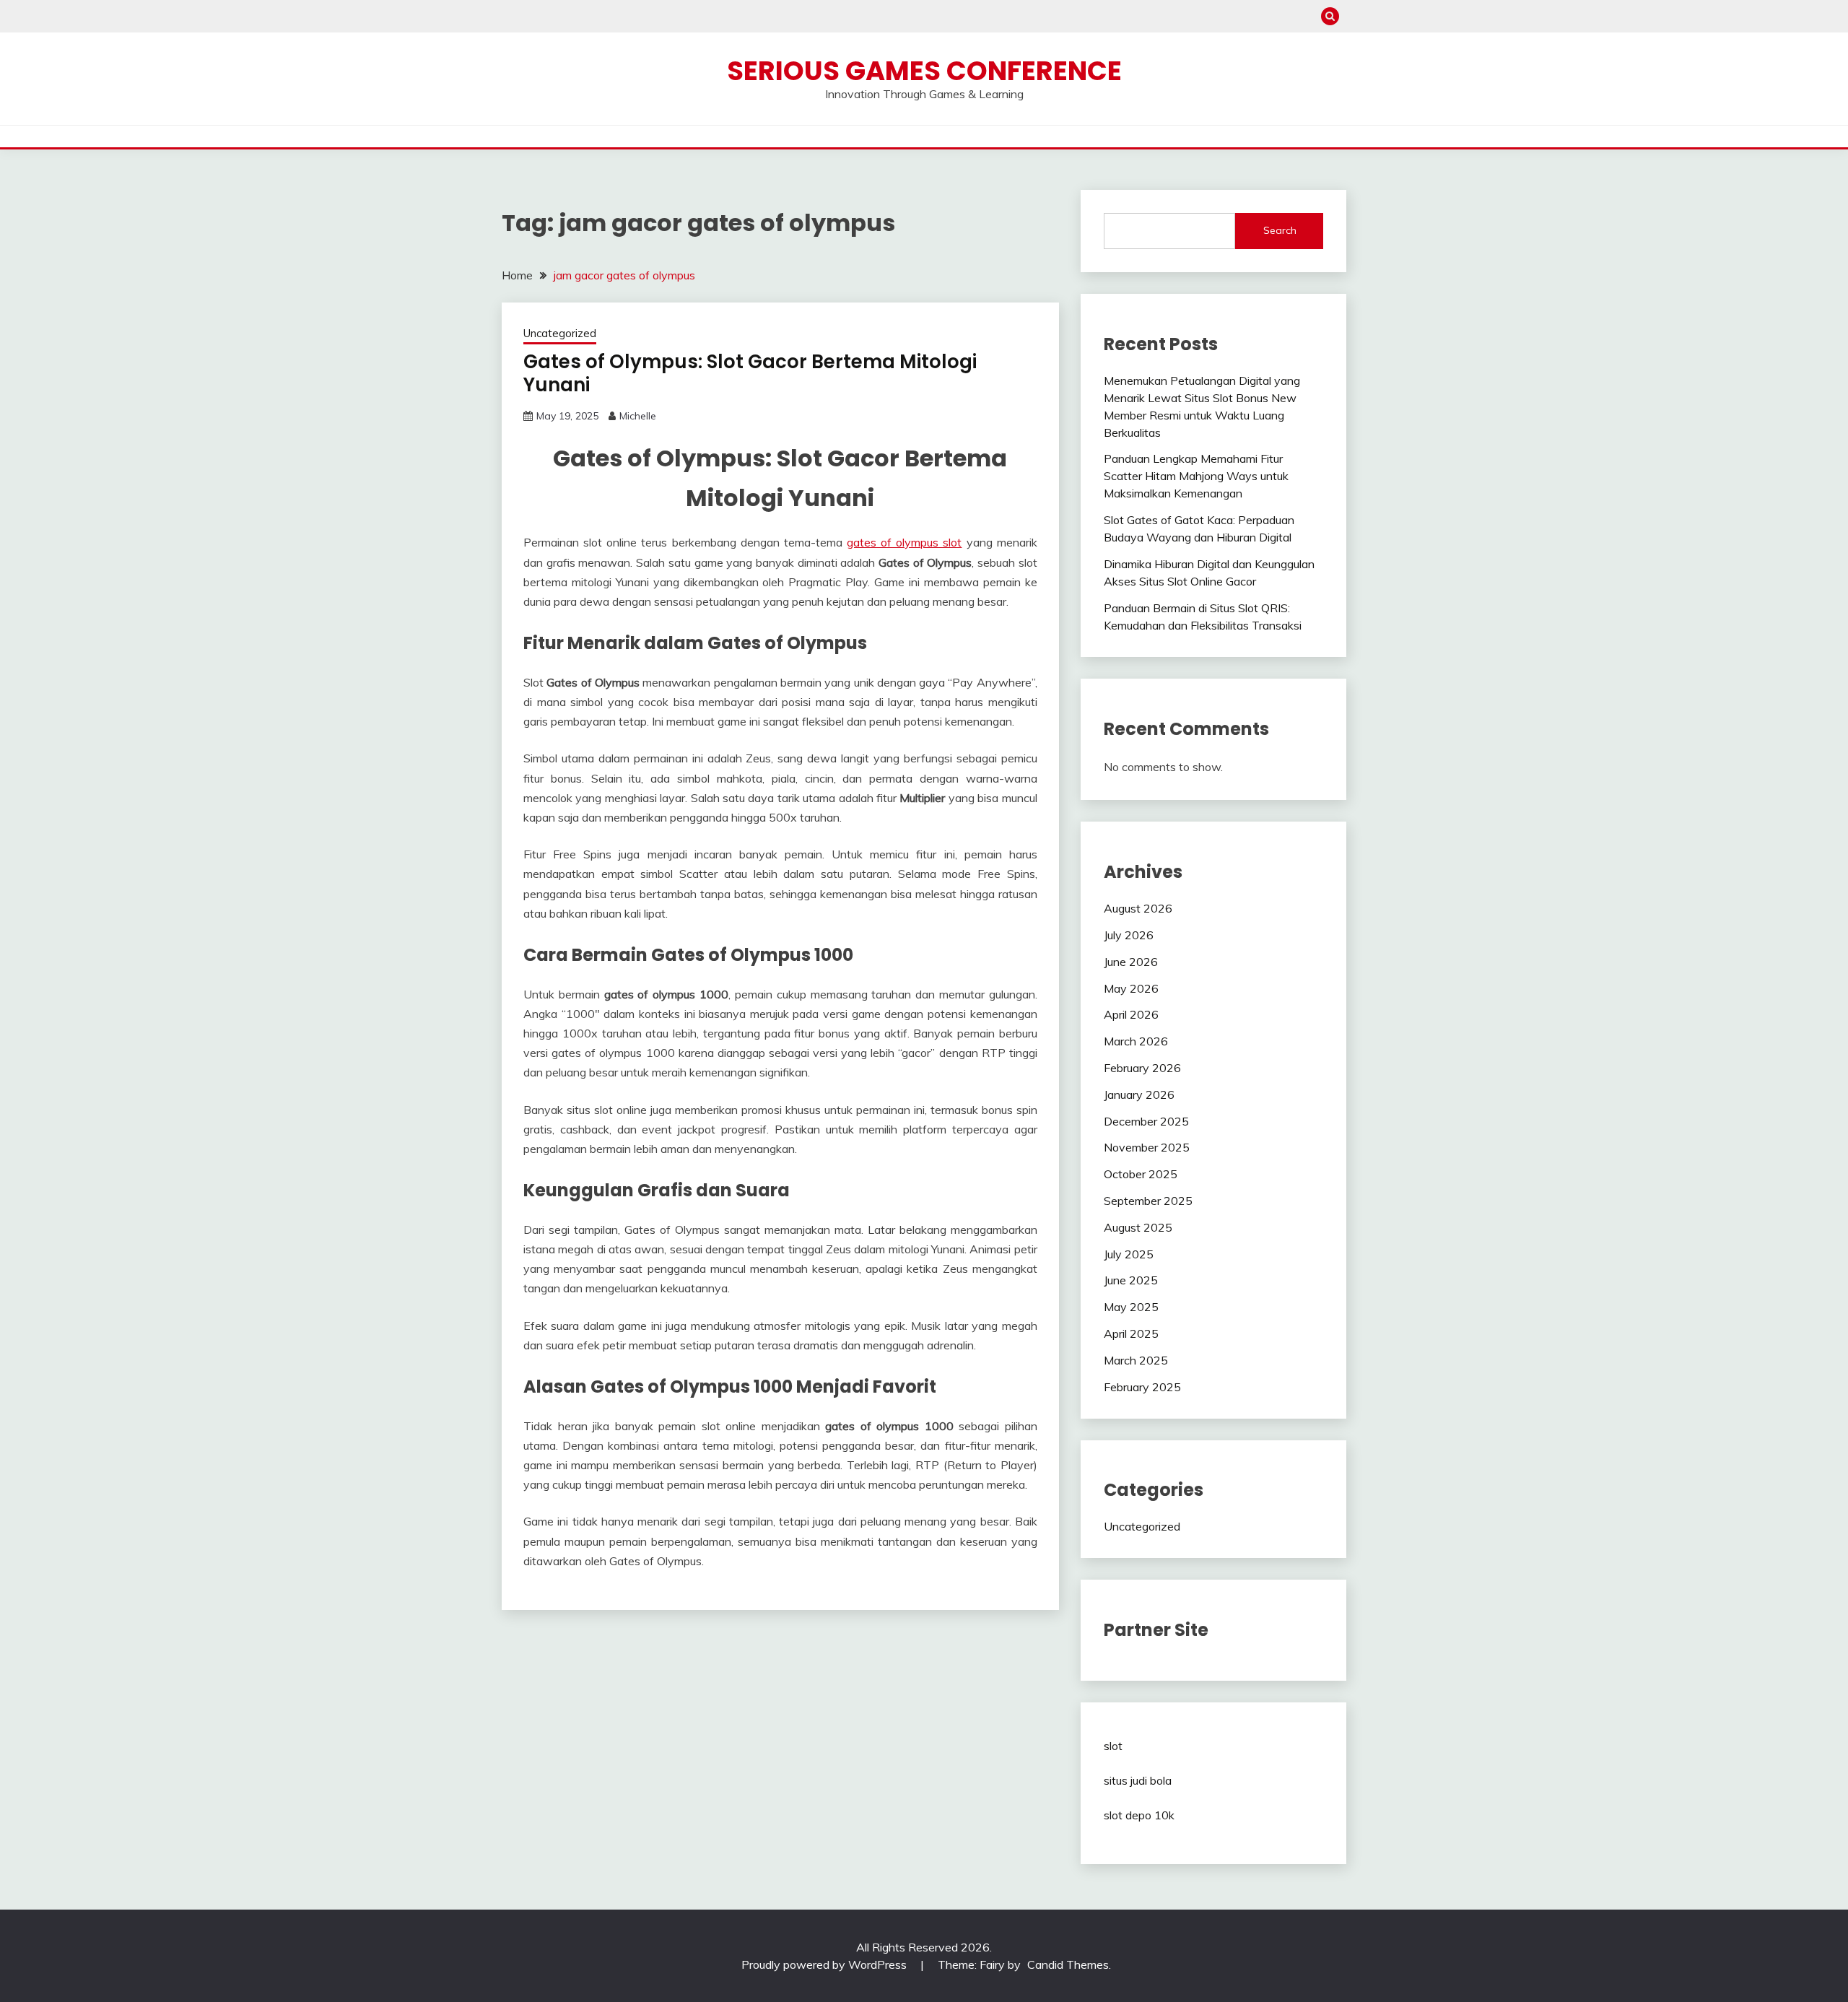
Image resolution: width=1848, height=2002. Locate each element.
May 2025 (1131, 1307)
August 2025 (1138, 1227)
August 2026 (1138, 908)
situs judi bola (1138, 1780)
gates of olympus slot (904, 542)
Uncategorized (560, 333)
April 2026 (1131, 1014)
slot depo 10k (1139, 1815)
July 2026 (1129, 935)
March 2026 (1136, 1041)
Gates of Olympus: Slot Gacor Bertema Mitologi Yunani (750, 374)
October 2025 (1141, 1174)
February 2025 (1142, 1387)
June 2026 (1131, 962)
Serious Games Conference (924, 71)
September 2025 (1148, 1201)
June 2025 (1131, 1280)
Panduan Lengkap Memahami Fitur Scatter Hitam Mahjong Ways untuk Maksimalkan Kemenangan (1196, 476)
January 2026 (1139, 1094)
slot (1113, 1746)
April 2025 (1131, 1333)
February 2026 (1142, 1068)
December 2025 (1146, 1121)
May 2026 (1131, 988)
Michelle (638, 416)
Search (1280, 230)
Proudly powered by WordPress (825, 1964)
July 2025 (1129, 1254)
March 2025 (1136, 1360)
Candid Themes (1068, 1964)
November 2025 (1147, 1147)
